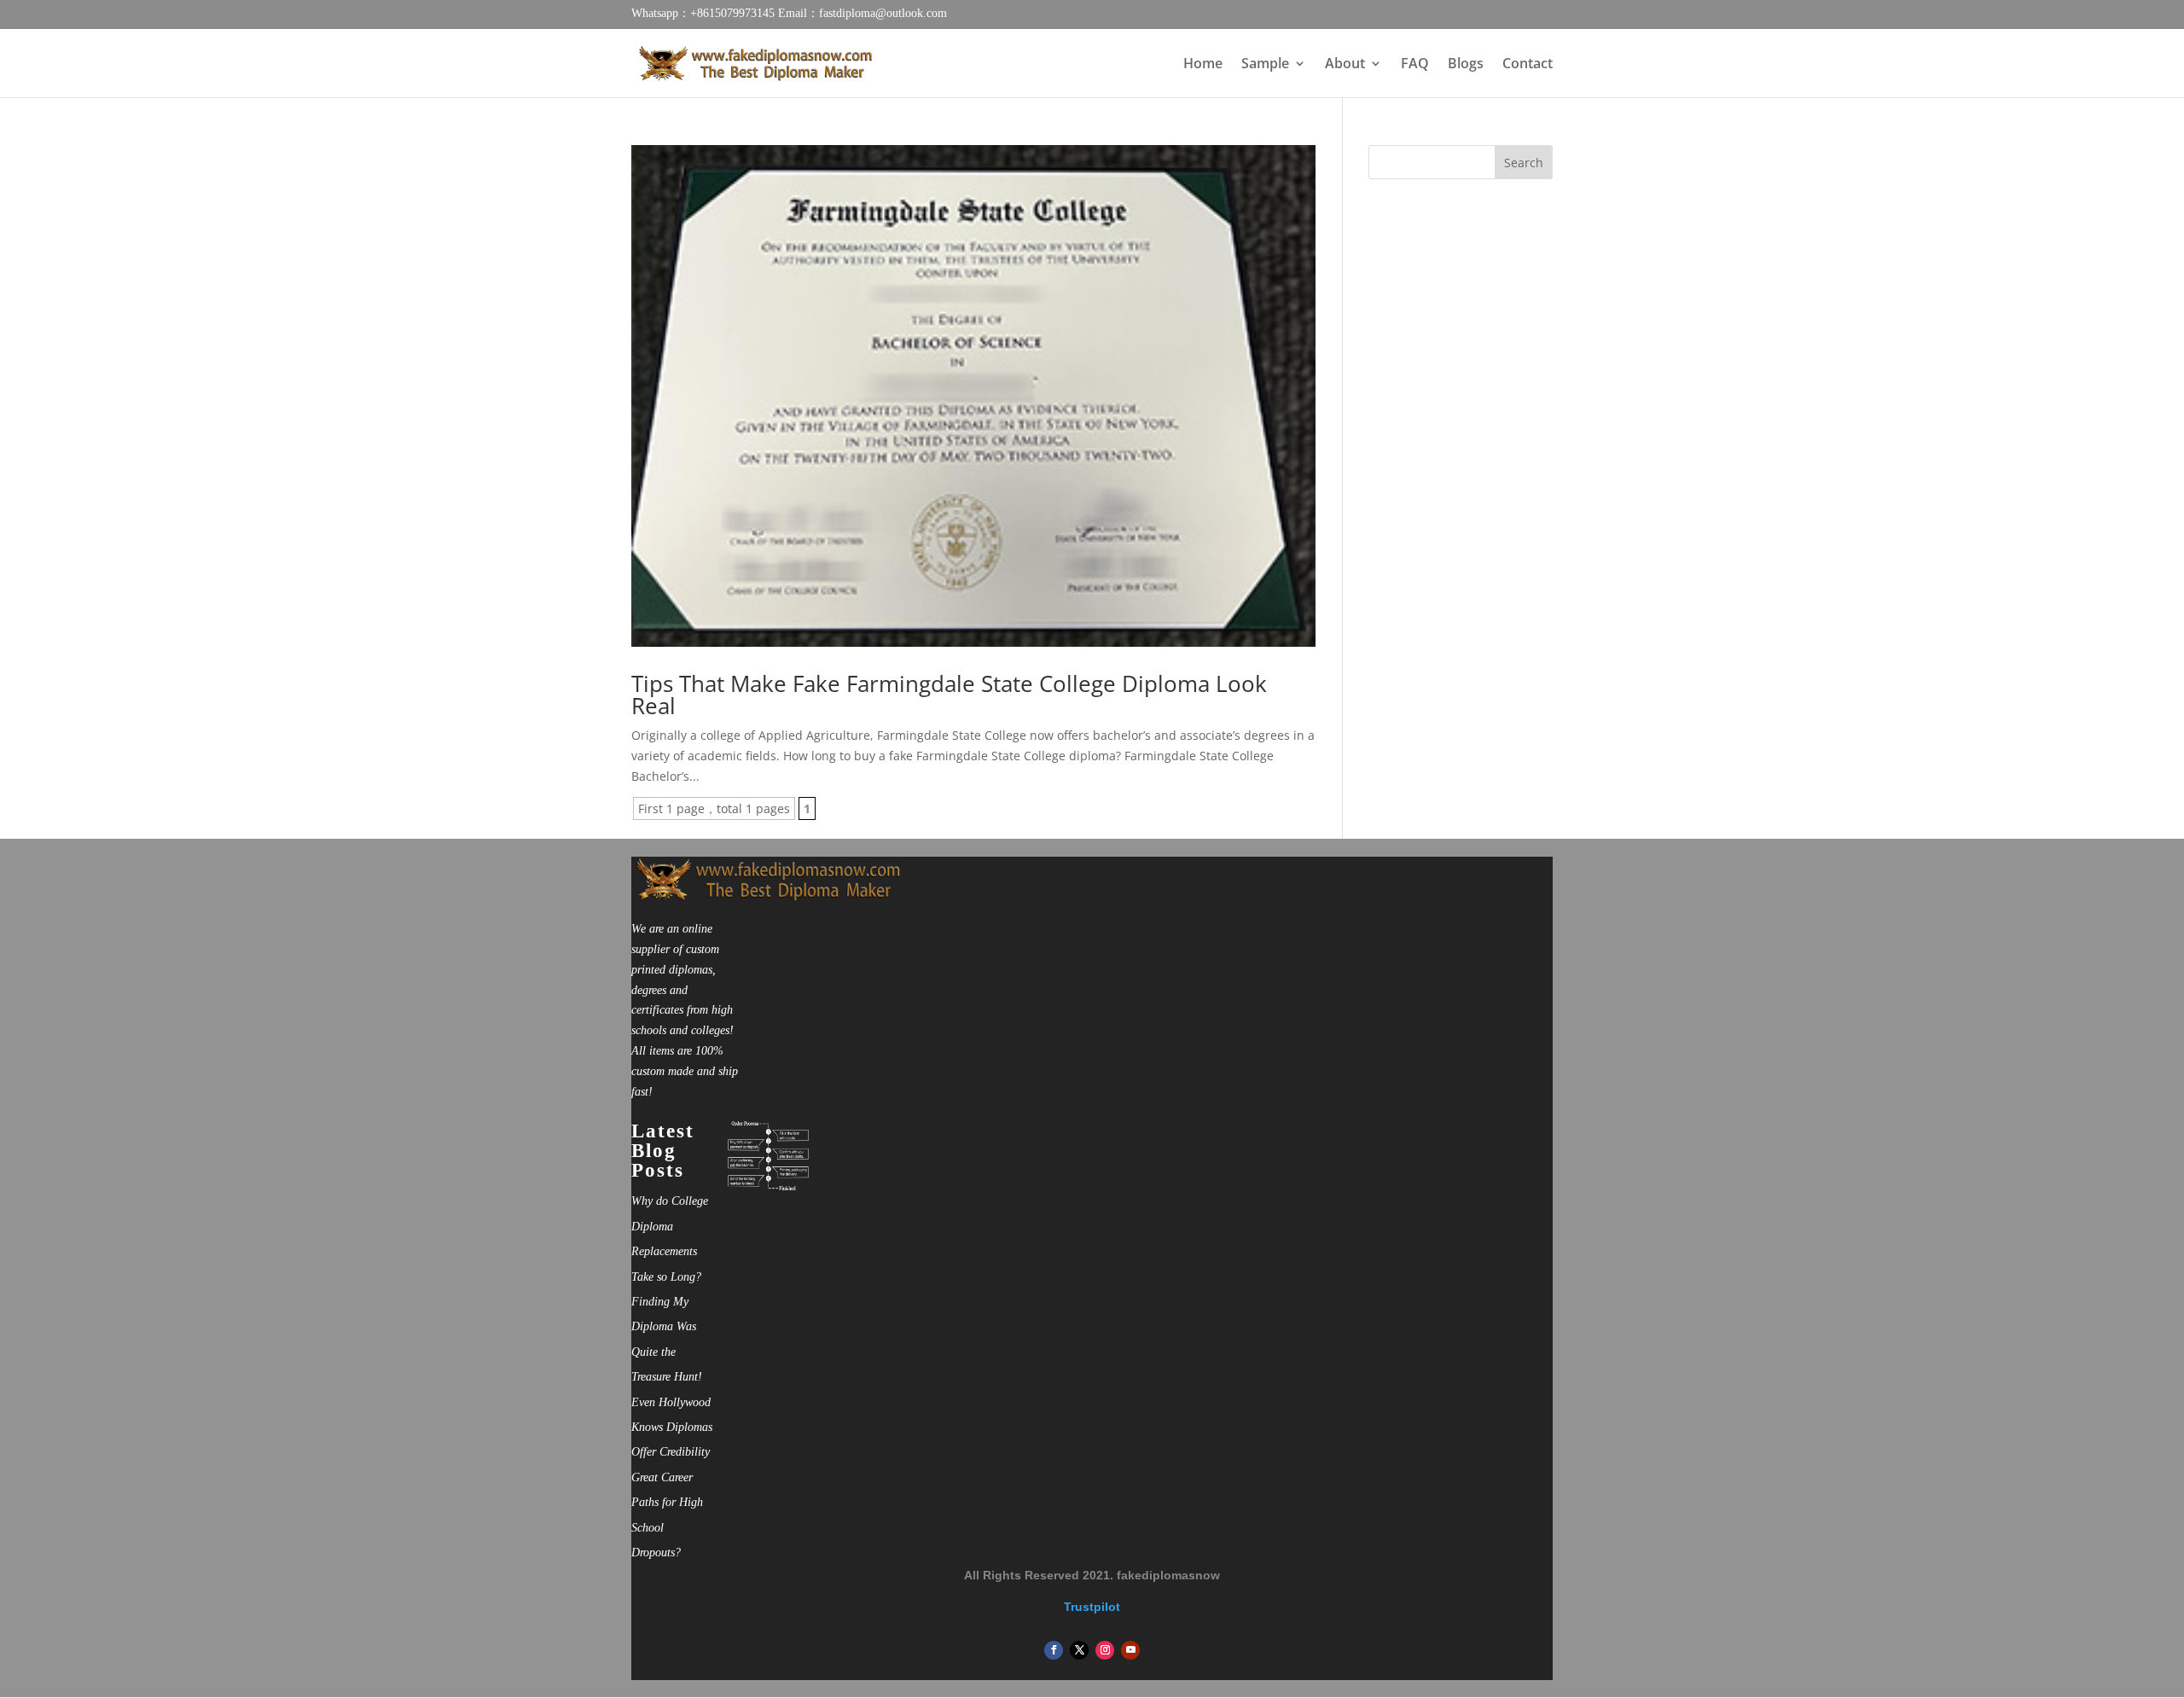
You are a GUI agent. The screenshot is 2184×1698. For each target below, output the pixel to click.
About (1345, 65)
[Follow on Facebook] (1054, 1650)
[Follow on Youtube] (1130, 1650)
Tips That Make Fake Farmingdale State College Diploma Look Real (949, 695)
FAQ (1415, 65)
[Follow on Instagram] (1105, 1650)
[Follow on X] (1079, 1650)
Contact (1528, 65)
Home (1203, 65)
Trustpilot (1092, 1607)
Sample (1265, 65)
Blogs (1466, 65)
